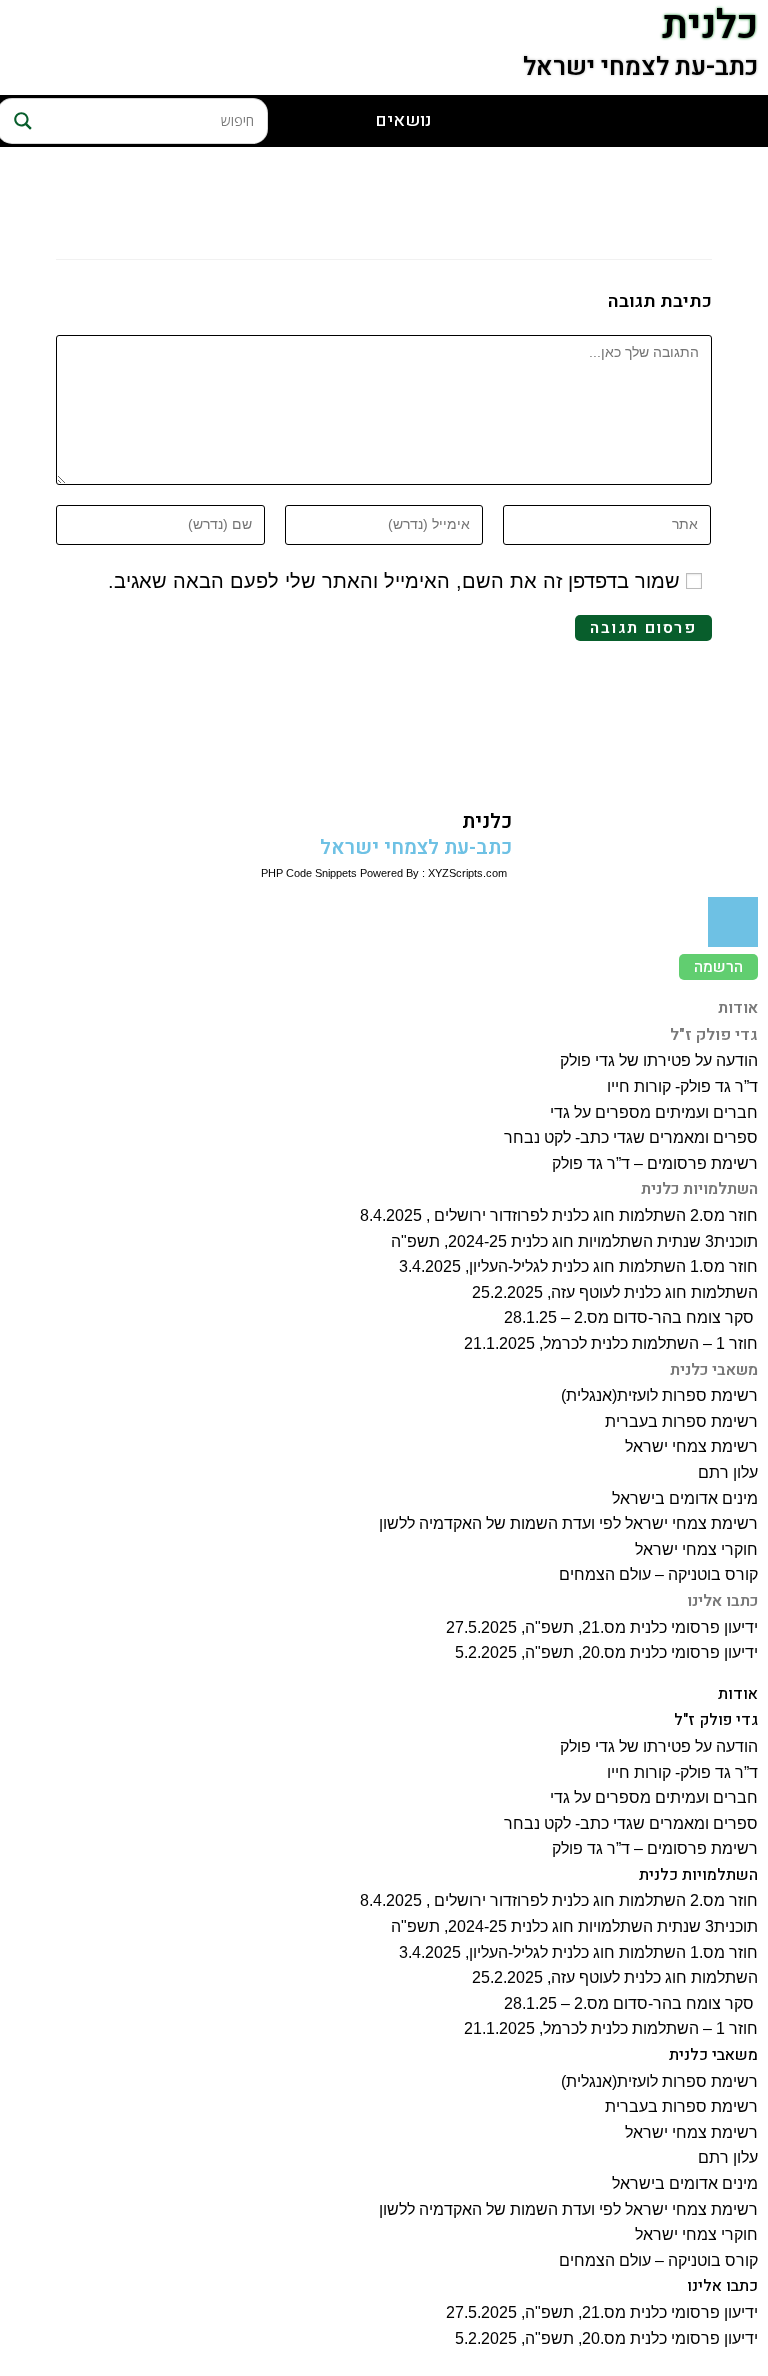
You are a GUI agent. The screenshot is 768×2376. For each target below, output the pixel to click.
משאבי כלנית (714, 1370)
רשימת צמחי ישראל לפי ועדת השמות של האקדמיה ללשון (568, 1523)
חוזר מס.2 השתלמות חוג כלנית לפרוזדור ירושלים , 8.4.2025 (559, 1215)
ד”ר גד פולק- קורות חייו (682, 1086)
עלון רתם (728, 1472)
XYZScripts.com (467, 873)
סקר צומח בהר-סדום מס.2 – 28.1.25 (631, 1317)
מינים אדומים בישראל (685, 1498)
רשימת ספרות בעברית (681, 1421)
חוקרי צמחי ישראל (696, 1549)
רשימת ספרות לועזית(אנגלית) (659, 1395)
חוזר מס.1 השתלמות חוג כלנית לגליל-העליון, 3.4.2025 (578, 1266)
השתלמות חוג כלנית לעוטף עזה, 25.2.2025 (615, 1292)
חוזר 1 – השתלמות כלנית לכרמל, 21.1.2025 (611, 1343)
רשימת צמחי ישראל (691, 1446)
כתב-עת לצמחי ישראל (640, 67)
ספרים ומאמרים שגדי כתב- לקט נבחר (631, 1137)
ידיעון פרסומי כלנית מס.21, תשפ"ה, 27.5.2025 (602, 1627)
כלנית (487, 821)
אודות (738, 1008)
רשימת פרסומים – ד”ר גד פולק (655, 1163)
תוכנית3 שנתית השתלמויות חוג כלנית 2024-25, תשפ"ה (574, 1241)
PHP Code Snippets (309, 873)
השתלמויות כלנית (699, 1189)
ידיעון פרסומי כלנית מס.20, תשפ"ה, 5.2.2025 (606, 1652)
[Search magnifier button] (20, 121)
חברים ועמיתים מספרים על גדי (654, 1112)
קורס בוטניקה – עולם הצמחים (658, 1574)
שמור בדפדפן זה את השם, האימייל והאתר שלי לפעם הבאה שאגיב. (394, 581)
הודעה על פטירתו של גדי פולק (659, 1060)
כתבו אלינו (722, 1601)
